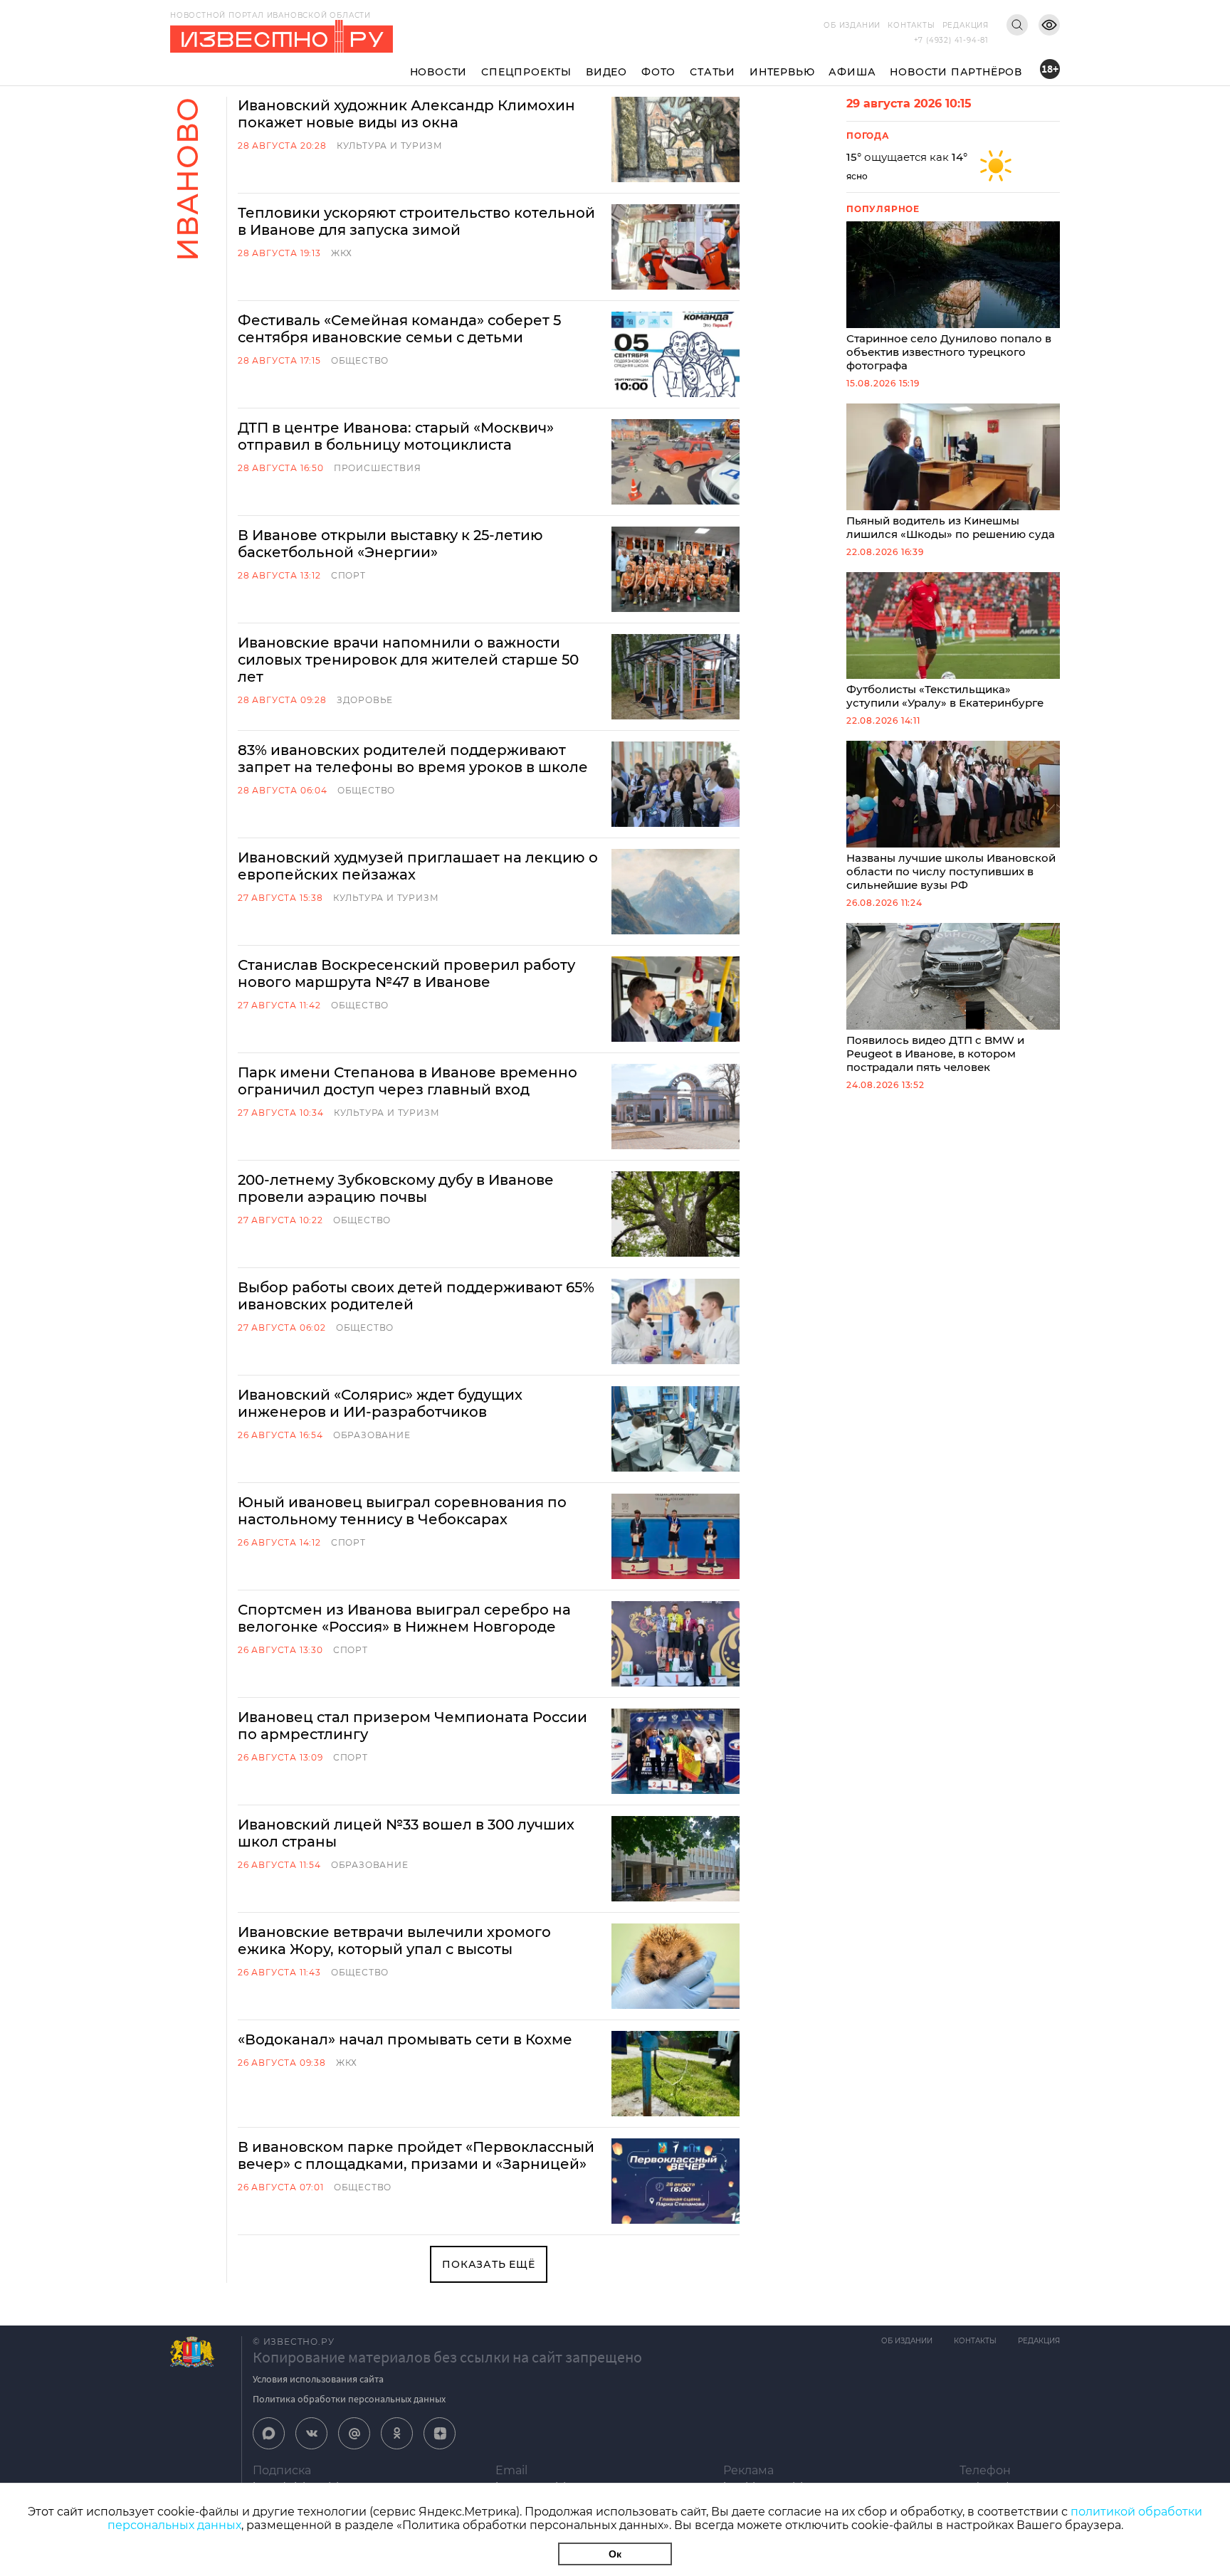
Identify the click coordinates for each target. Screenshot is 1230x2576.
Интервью (782, 72)
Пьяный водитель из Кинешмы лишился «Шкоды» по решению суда (951, 527)
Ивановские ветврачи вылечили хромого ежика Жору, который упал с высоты (394, 1941)
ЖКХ (342, 253)
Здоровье (365, 700)
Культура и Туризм (390, 146)
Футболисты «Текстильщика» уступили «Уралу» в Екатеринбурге (945, 696)
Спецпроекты (526, 72)
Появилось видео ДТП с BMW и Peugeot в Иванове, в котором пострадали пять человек (935, 1054)
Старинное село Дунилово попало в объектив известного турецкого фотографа (949, 352)
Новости (439, 72)
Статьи (713, 72)
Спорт (348, 575)
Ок (615, 2554)
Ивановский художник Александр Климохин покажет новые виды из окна (406, 114)
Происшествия (378, 468)
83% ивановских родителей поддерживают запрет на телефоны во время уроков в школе (413, 759)
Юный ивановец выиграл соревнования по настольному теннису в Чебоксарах (402, 1511)
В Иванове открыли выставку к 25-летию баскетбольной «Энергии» (390, 544)
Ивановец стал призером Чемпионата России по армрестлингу (412, 1726)
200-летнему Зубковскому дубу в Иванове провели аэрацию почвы (396, 1188)
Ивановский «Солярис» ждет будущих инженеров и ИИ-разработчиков (380, 1403)
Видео (606, 72)
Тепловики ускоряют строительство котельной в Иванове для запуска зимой (416, 221)
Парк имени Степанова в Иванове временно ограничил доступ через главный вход (408, 1081)
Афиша (852, 72)
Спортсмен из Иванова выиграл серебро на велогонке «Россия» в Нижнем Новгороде (404, 1618)
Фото (658, 72)
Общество (360, 360)
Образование (372, 1435)
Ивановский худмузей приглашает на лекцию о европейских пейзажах (418, 866)
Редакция (966, 25)
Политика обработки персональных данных (349, 2399)
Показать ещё (489, 2264)
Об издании (852, 25)
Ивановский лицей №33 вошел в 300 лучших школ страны (406, 1833)
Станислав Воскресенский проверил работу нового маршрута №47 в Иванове (406, 973)
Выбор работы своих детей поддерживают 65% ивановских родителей (416, 1296)
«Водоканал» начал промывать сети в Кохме (405, 2039)
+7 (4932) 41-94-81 (951, 40)
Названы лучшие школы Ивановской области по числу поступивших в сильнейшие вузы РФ (951, 871)
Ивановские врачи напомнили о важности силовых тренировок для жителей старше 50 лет (408, 660)
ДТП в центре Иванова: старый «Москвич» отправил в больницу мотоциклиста (396, 436)
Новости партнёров (956, 72)
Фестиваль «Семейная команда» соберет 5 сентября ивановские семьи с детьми (399, 329)
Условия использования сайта (318, 2379)
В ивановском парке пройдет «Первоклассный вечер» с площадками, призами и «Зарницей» (416, 2155)
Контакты (911, 25)
